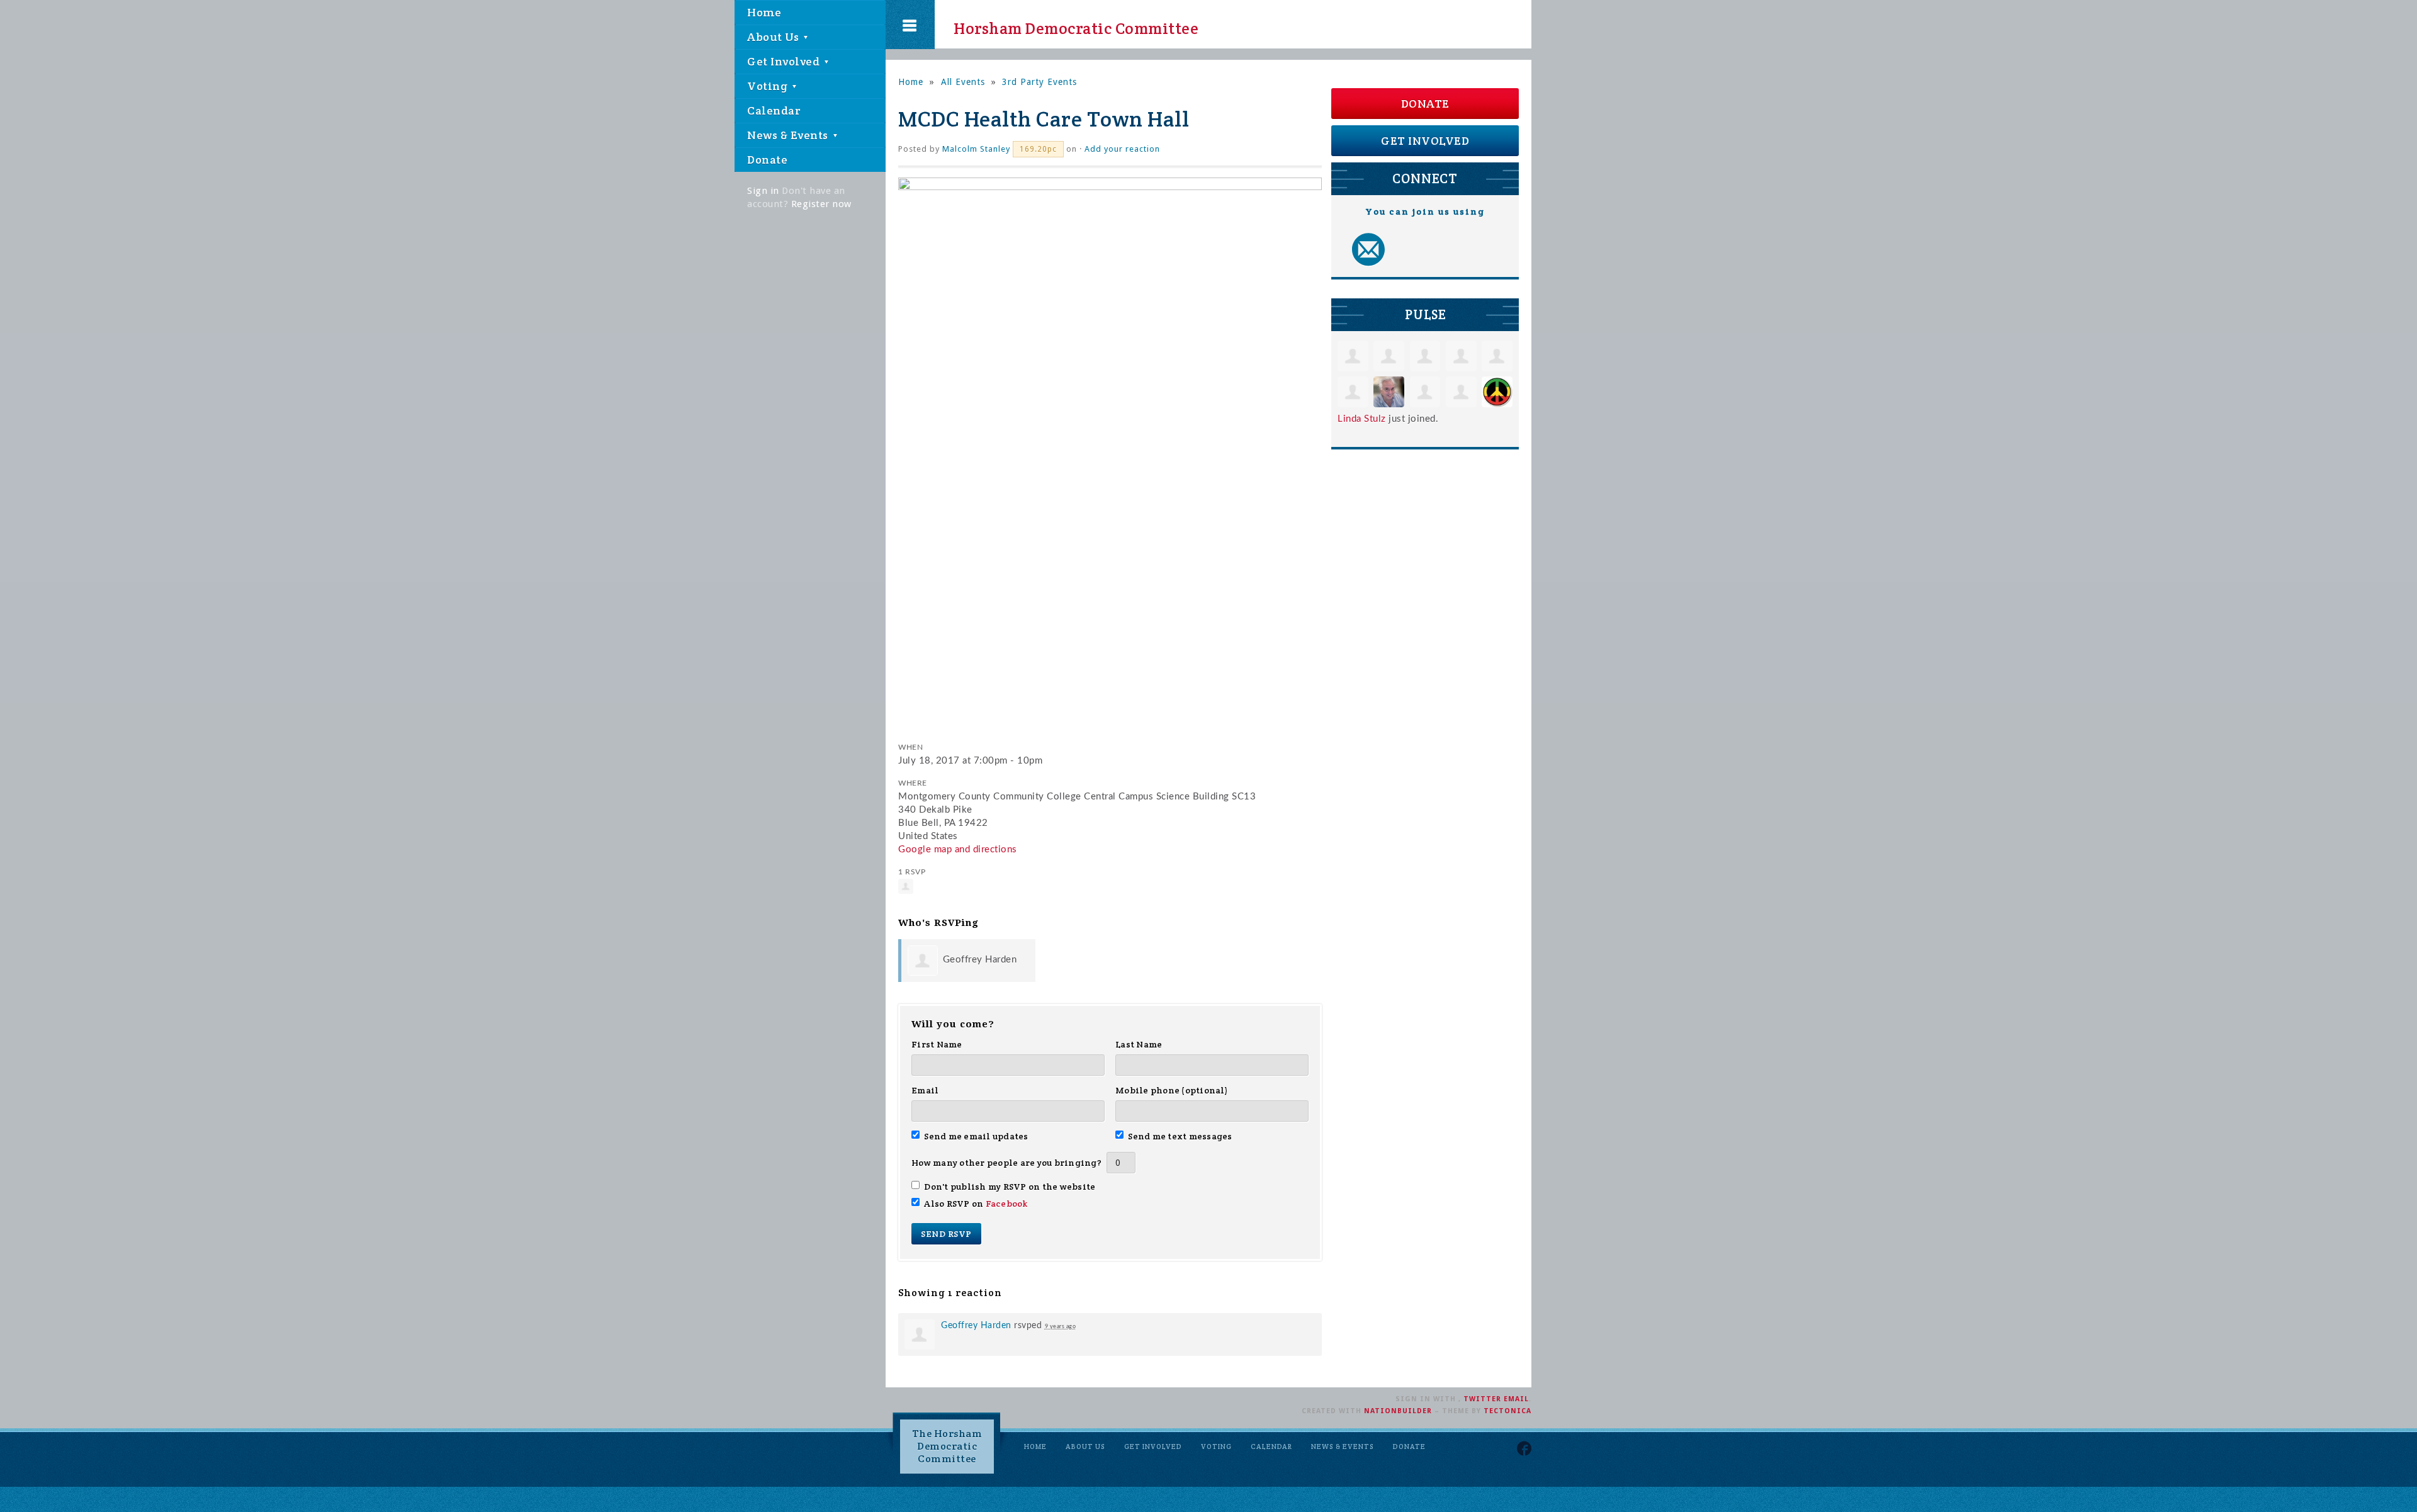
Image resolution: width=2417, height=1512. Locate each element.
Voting (769, 86)
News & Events (789, 135)
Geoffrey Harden (980, 960)
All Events (963, 82)
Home (764, 12)
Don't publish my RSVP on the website (1010, 1187)
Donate (767, 160)
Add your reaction (1122, 149)
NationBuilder (1398, 1411)
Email (925, 1090)
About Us (775, 37)
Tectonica (1507, 1411)
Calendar (774, 110)
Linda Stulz (1362, 419)
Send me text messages (1180, 1136)
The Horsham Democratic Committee (947, 1446)
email (1516, 1399)
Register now (821, 204)
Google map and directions (958, 849)
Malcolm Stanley (976, 149)
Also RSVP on (976, 1204)
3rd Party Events (1039, 82)
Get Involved (785, 61)
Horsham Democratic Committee (1065, 25)
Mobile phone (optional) (1172, 1090)
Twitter (1482, 1399)
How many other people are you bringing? (1006, 1163)
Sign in (763, 191)
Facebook (1007, 1204)
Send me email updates (976, 1136)
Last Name (1139, 1044)
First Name (937, 1044)
